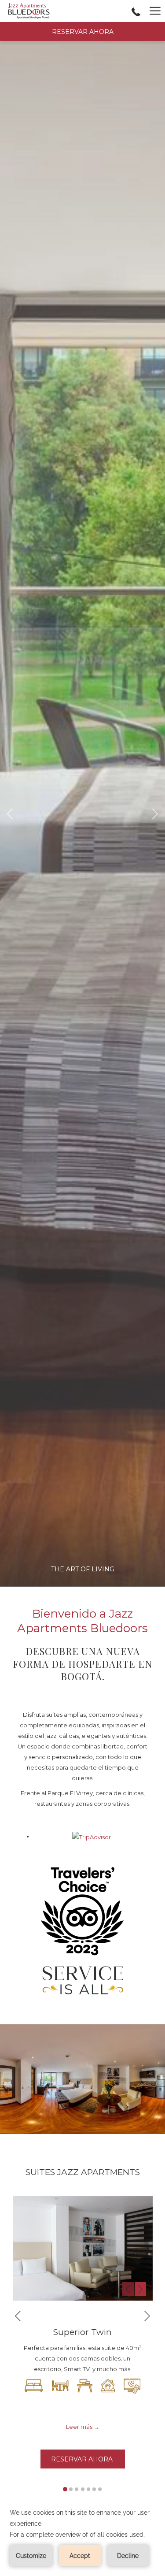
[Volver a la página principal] (29, 11)
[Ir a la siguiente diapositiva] (140, 2289)
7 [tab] (100, 2489)
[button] (83, 2248)
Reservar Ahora (83, 32)
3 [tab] (77, 2489)
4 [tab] (83, 2489)
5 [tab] (88, 2489)
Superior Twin (82, 2332)
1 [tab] (65, 2489)
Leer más (79, 2427)
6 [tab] (94, 2489)
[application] (82, 2537)
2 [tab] (71, 2489)
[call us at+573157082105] (136, 11)
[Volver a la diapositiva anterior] (128, 2289)
